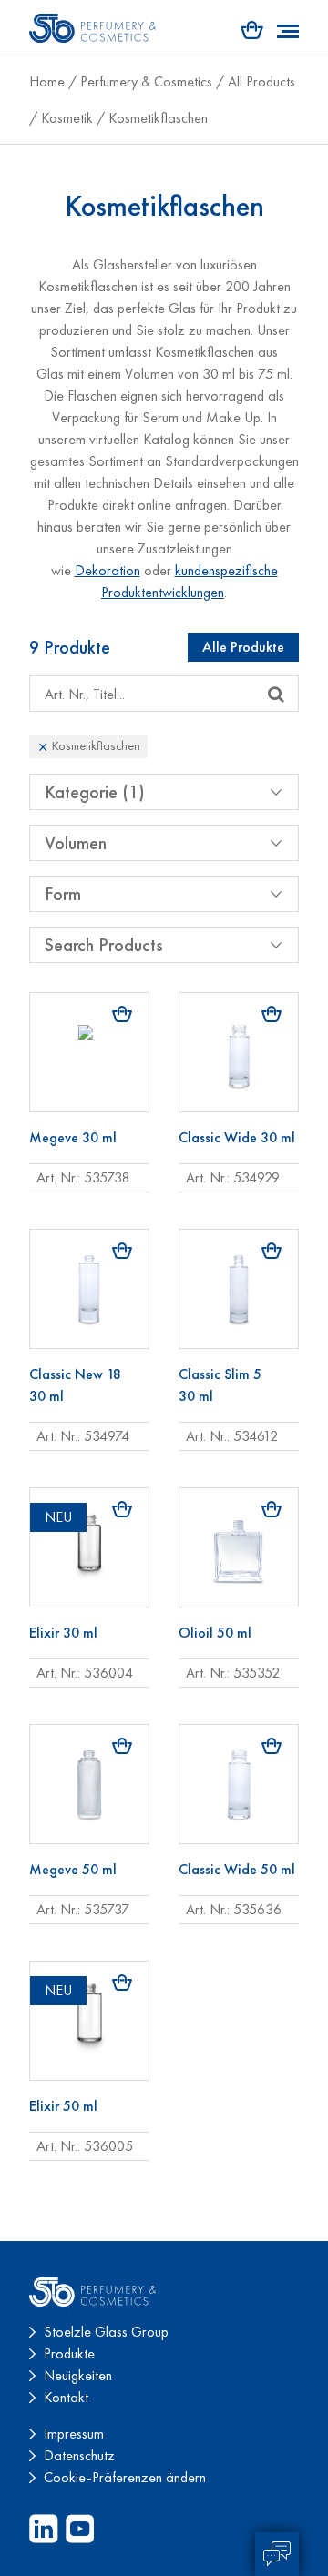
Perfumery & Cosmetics (146, 81)
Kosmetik (67, 118)
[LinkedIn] (44, 2529)
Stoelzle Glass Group (106, 2332)
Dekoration (108, 570)
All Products (261, 81)
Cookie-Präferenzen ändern (125, 2477)
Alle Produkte (243, 647)
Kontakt (66, 2397)
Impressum (74, 2434)
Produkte (69, 2353)
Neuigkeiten (78, 2375)
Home (47, 81)
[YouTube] (80, 2529)
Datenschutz (79, 2455)
